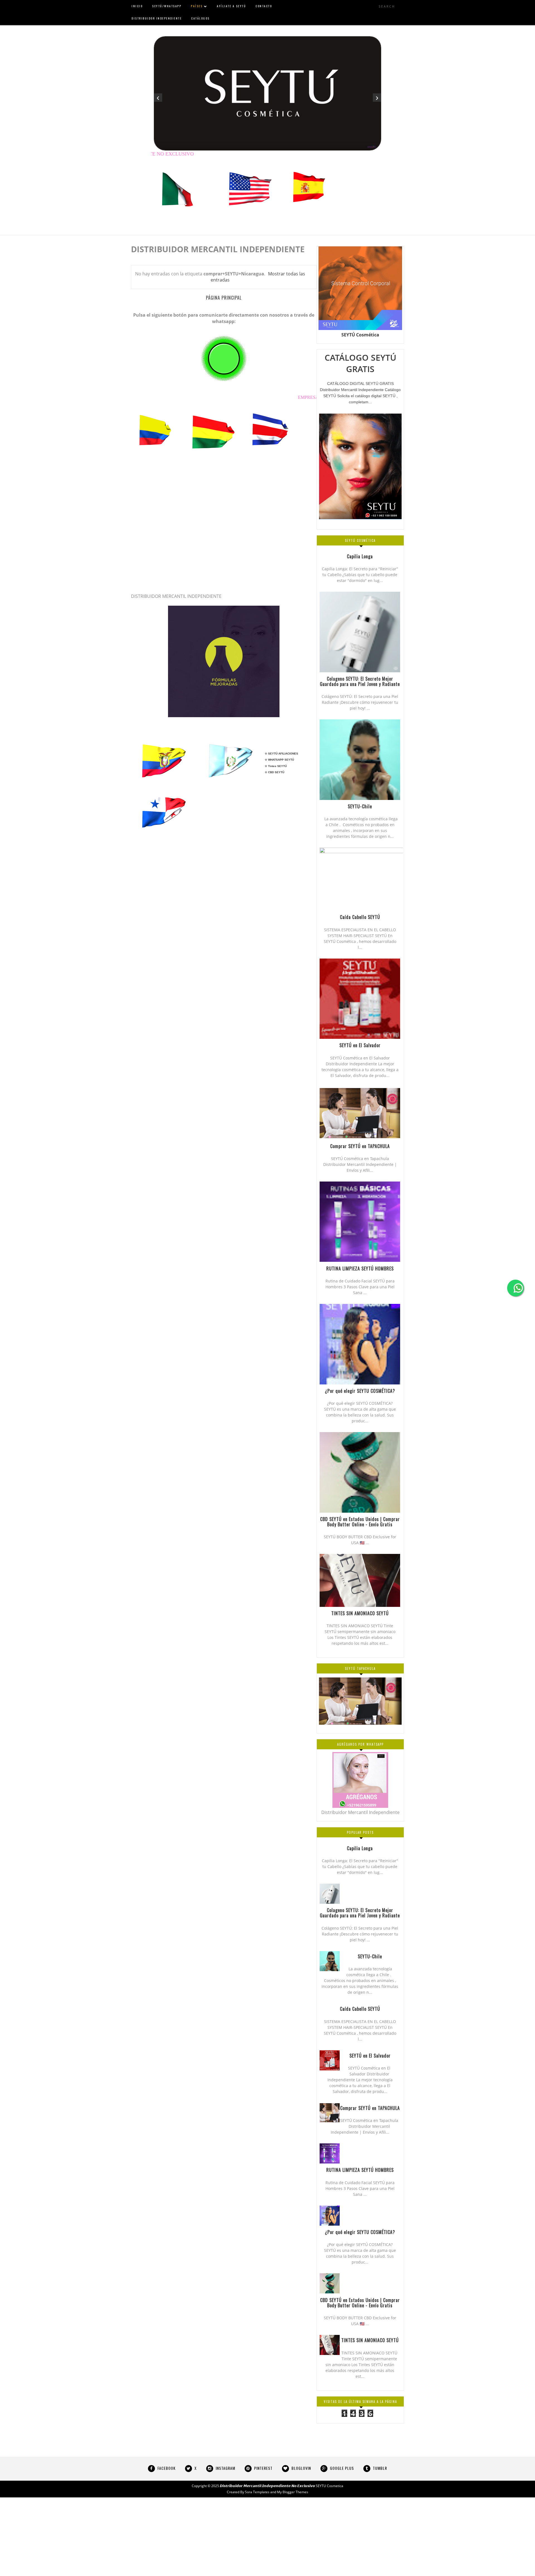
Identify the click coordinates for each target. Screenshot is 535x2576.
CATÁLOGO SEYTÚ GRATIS (360, 363)
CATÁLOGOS (200, 18)
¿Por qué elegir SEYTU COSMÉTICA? (360, 2232)
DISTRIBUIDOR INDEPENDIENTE (157, 18)
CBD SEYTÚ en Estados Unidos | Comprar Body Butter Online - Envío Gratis (360, 2303)
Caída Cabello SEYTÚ (360, 2009)
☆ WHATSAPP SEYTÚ (279, 760)
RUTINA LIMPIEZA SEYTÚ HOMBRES (360, 2170)
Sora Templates (257, 2492)
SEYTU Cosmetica (329, 2486)
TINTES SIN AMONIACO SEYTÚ (370, 2340)
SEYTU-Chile (370, 1956)
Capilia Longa (360, 1848)
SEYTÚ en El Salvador (370, 2056)
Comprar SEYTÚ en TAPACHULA (370, 2108)
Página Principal (224, 298)
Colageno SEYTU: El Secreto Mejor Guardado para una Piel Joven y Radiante (360, 1913)
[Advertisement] (167, 2536)
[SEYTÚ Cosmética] (224, 715)
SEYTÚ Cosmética (360, 335)
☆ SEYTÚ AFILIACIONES (281, 754)
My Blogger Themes (293, 2492)
